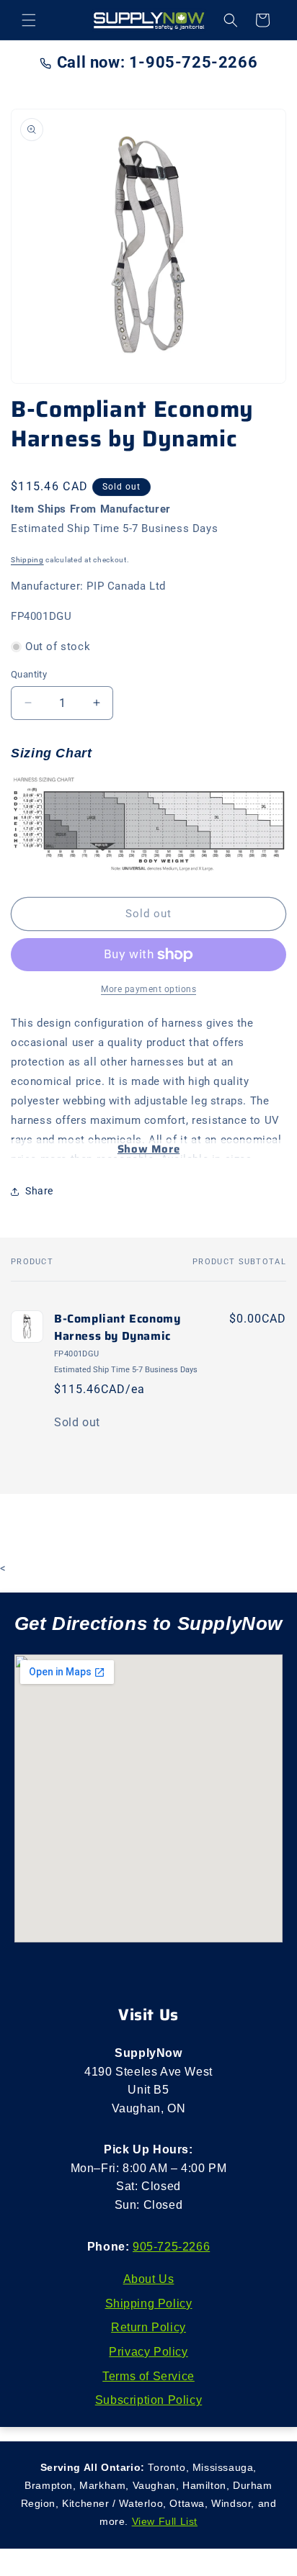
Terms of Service (148, 2376)
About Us (149, 2279)
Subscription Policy (148, 2400)
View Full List (165, 2521)
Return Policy (148, 2327)
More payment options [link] (148, 989)
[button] (29, 20)
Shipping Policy (149, 2303)
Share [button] (39, 1191)
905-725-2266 (171, 2247)
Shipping (27, 560)
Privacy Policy (148, 2352)
